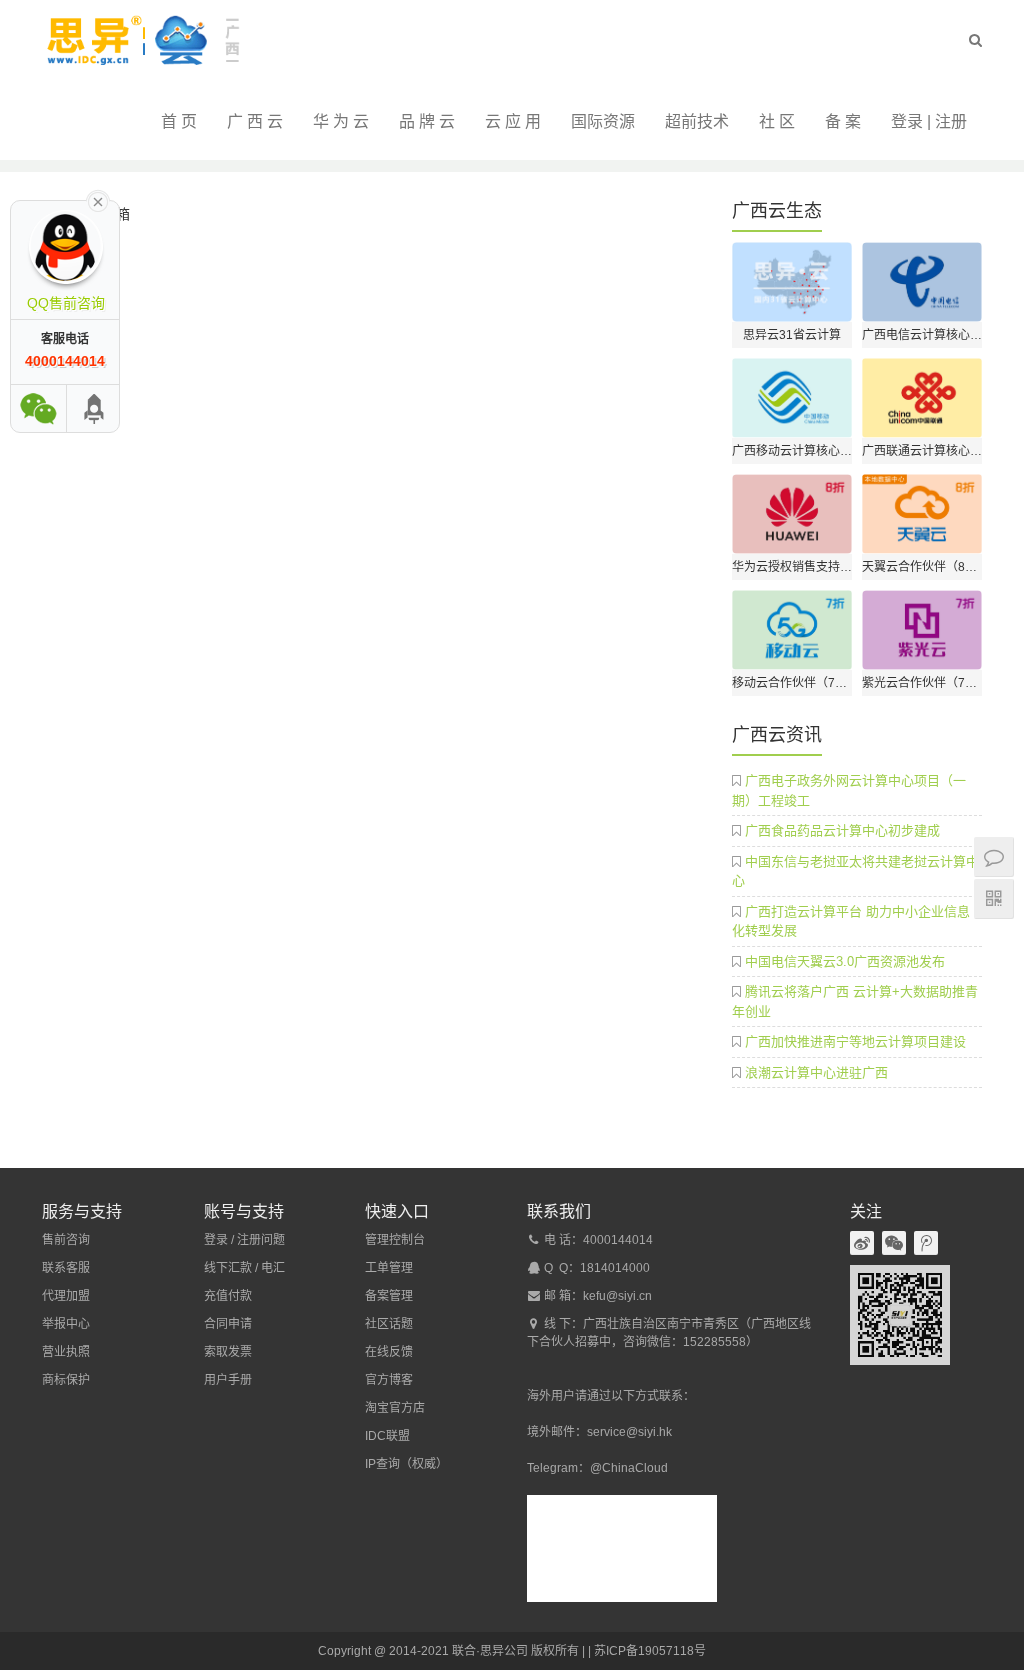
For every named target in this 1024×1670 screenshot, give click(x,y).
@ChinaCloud (629, 1468)
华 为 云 (341, 121)
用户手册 (228, 1380)
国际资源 (603, 121)
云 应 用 (513, 121)
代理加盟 (66, 1296)
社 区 (777, 121)
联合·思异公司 (490, 1651)
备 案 (843, 121)
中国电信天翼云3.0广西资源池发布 (845, 961)
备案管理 (389, 1296)
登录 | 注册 (929, 121)
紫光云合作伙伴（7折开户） (922, 683)
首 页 (179, 121)
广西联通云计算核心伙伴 (922, 451)
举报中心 (66, 1324)
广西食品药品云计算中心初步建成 (842, 830)
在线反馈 (389, 1352)
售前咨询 (66, 1240)
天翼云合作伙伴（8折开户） (922, 567)
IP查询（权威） (406, 1464)
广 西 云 (255, 121)
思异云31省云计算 (792, 335)
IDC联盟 (387, 1436)
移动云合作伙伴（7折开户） (792, 683)
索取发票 (228, 1352)
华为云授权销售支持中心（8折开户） (792, 567)
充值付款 (228, 1296)
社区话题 (389, 1324)
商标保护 (66, 1380)
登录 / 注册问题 (244, 1240)
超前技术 (697, 121)
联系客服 (66, 1268)
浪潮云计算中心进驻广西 (816, 1072)
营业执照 (66, 1352)
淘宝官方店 (395, 1408)
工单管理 (389, 1268)
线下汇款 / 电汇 (244, 1268)
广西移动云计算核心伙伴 (792, 451)
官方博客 (389, 1380)
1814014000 (615, 1268)
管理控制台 (395, 1240)
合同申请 (228, 1324)
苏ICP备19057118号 (650, 1651)
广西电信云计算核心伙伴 (922, 335)
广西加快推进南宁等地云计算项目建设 (855, 1041)
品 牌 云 (427, 121)
